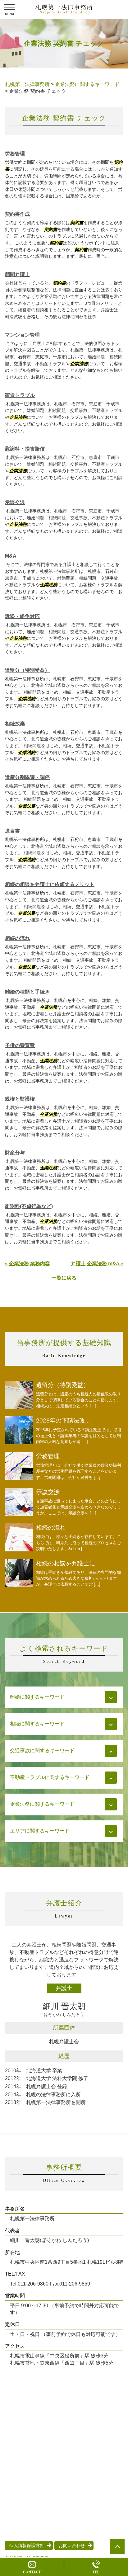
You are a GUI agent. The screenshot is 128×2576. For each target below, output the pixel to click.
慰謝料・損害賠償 (25, 449)
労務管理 (15, 154)
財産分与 (15, 1153)
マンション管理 (22, 335)
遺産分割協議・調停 (27, 777)
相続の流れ (17, 938)
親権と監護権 (20, 1099)
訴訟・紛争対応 (22, 616)
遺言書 (12, 831)
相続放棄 (15, 724)
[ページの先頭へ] (117, 2546)
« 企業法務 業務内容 (27, 1264)
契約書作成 (17, 214)
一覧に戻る (64, 1278)
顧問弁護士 (17, 274)
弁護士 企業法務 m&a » (97, 1264)
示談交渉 (15, 502)
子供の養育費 (20, 1045)
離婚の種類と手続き (27, 992)
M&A (11, 556)
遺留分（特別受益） (27, 670)
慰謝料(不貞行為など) (29, 1206)
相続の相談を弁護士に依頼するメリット (50, 884)
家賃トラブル (20, 395)
